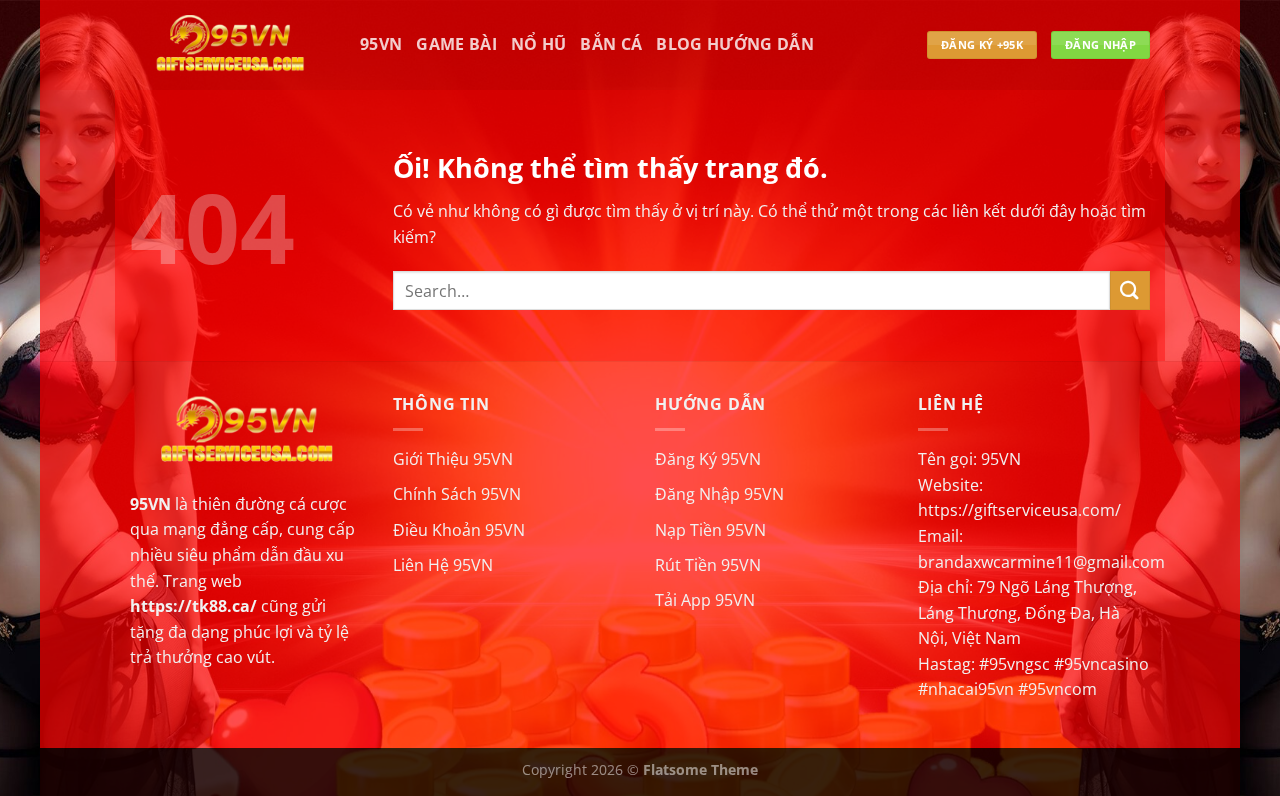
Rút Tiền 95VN (708, 565)
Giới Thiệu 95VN (453, 459)
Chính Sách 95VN (457, 494)
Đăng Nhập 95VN (719, 494)
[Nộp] (1130, 290)
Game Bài (456, 44)
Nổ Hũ (539, 44)
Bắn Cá (611, 44)
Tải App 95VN (705, 600)
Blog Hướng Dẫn (734, 44)
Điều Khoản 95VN (459, 530)
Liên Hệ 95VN (443, 565)
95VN (381, 44)
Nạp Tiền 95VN (710, 530)
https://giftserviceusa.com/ (1019, 510)
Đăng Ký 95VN (708, 459)
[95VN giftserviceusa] (230, 45)
